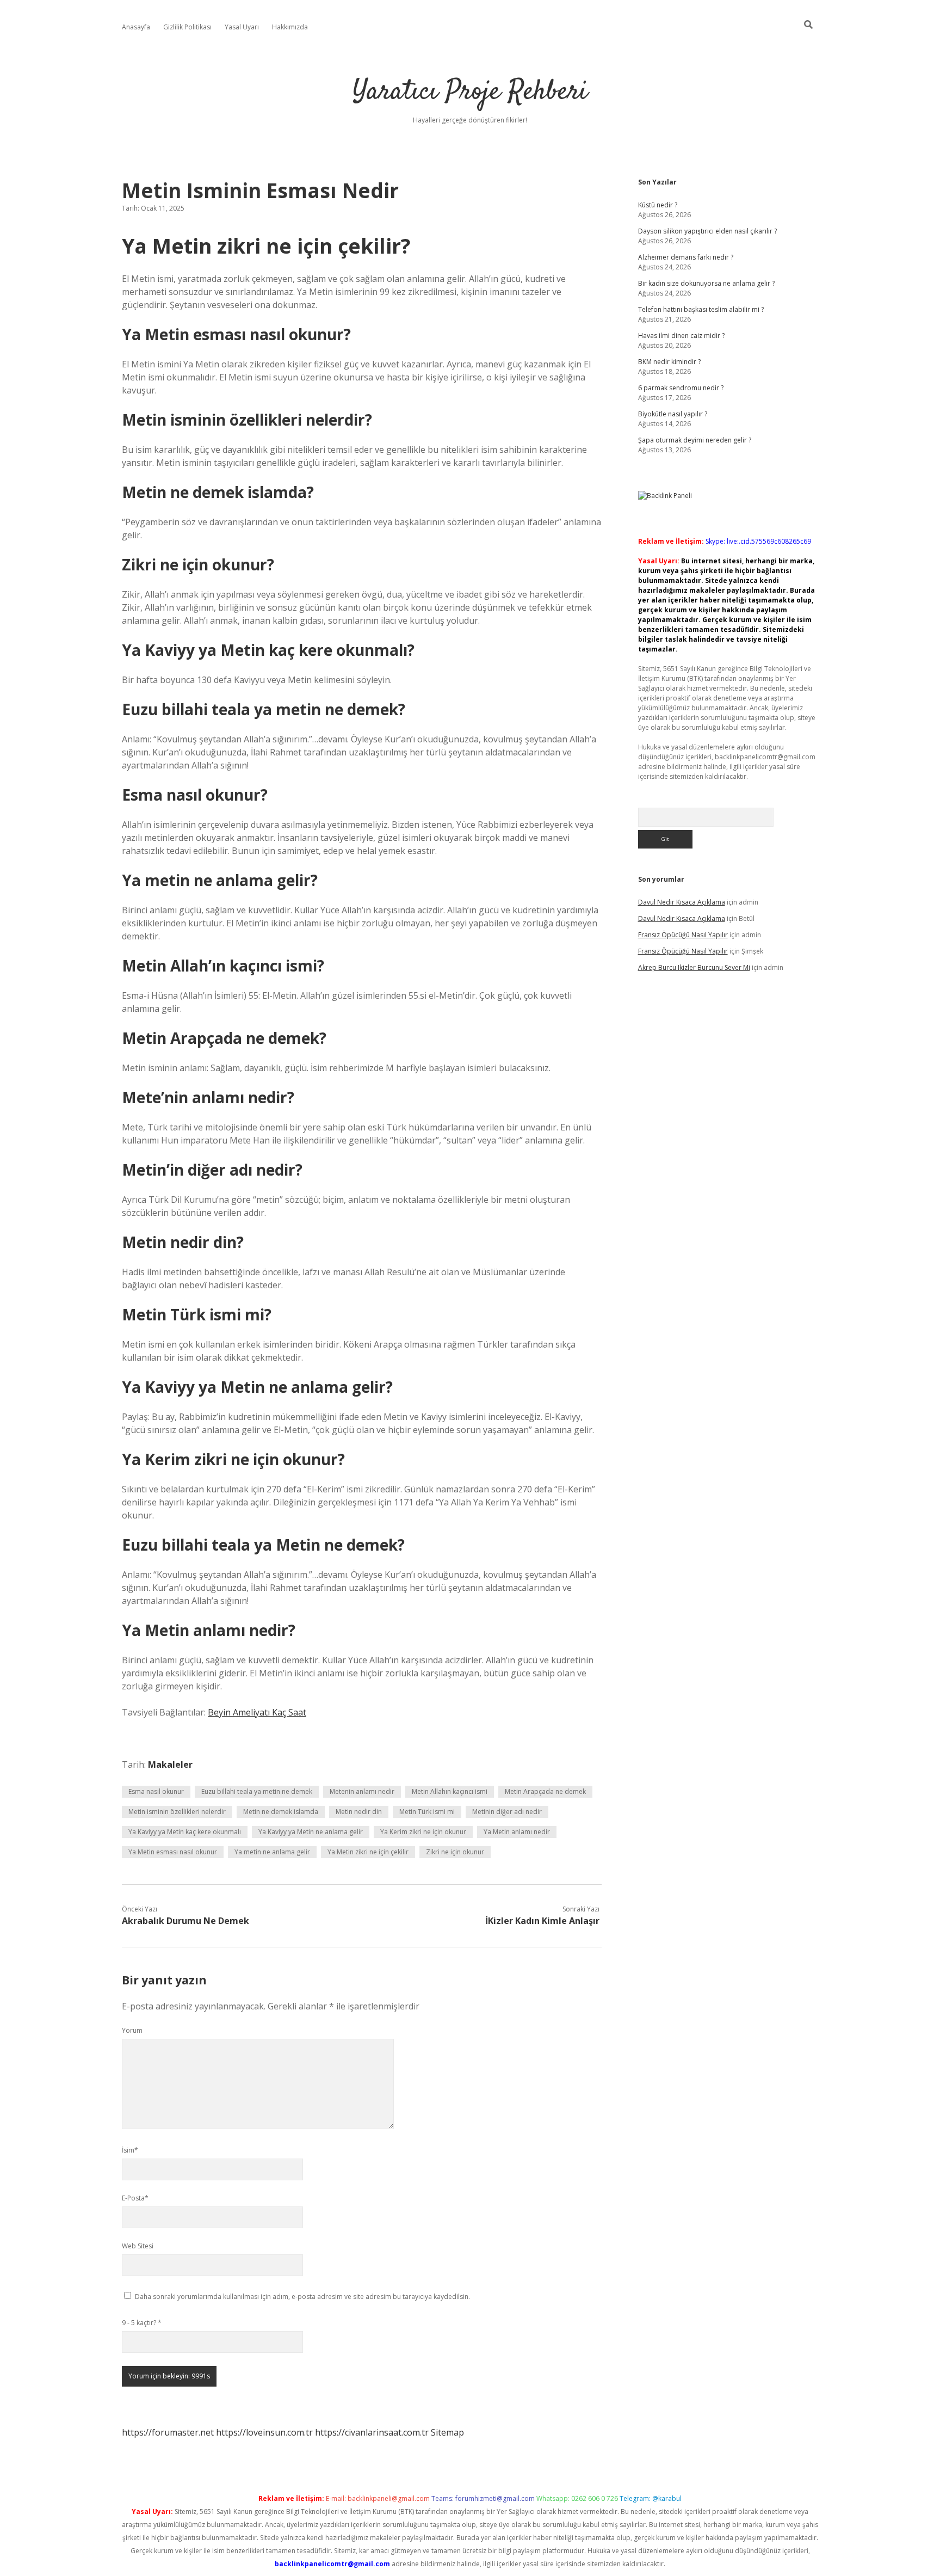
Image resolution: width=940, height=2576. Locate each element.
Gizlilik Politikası (187, 27)
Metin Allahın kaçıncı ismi (450, 1791)
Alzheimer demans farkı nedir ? (686, 257)
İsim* (130, 2150)
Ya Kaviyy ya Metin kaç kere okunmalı (185, 1832)
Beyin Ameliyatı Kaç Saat (257, 1712)
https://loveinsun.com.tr (264, 2432)
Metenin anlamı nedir (362, 1791)
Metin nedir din (359, 1812)
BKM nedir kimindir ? (669, 362)
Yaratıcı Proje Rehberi (470, 92)
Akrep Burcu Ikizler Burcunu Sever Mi (694, 967)
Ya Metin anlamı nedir (517, 1832)
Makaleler (170, 1765)
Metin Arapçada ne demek (545, 1791)
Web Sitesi (138, 2246)
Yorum (132, 2030)
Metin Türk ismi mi (427, 1812)
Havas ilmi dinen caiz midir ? (681, 336)
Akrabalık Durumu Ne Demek (185, 1921)
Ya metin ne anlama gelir (272, 1852)
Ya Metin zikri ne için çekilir (368, 1852)
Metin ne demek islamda (281, 1812)
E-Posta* (135, 2198)
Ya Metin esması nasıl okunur (173, 1852)
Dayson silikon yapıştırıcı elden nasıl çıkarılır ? (707, 231)
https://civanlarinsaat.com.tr (372, 2432)
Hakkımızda (290, 27)
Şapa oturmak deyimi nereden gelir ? (695, 440)
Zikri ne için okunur (455, 1852)
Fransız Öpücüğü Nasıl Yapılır (683, 935)
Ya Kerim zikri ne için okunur (423, 1832)
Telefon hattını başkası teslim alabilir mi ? (701, 309)
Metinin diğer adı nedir (507, 1812)
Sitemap (447, 2432)
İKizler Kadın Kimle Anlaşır (542, 1921)
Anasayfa (136, 27)
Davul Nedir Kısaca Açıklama (682, 902)
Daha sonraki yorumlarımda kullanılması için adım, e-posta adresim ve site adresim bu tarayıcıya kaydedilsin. (302, 2297)
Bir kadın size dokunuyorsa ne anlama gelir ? (706, 283)
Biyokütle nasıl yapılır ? (673, 414)
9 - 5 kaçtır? (142, 2323)
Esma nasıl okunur (156, 1791)
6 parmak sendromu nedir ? (681, 388)
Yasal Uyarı (242, 27)
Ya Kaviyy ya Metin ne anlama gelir (311, 1832)
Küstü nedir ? (658, 205)
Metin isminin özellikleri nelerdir (177, 1812)
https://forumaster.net (168, 2432)
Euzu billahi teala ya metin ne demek (257, 1791)
